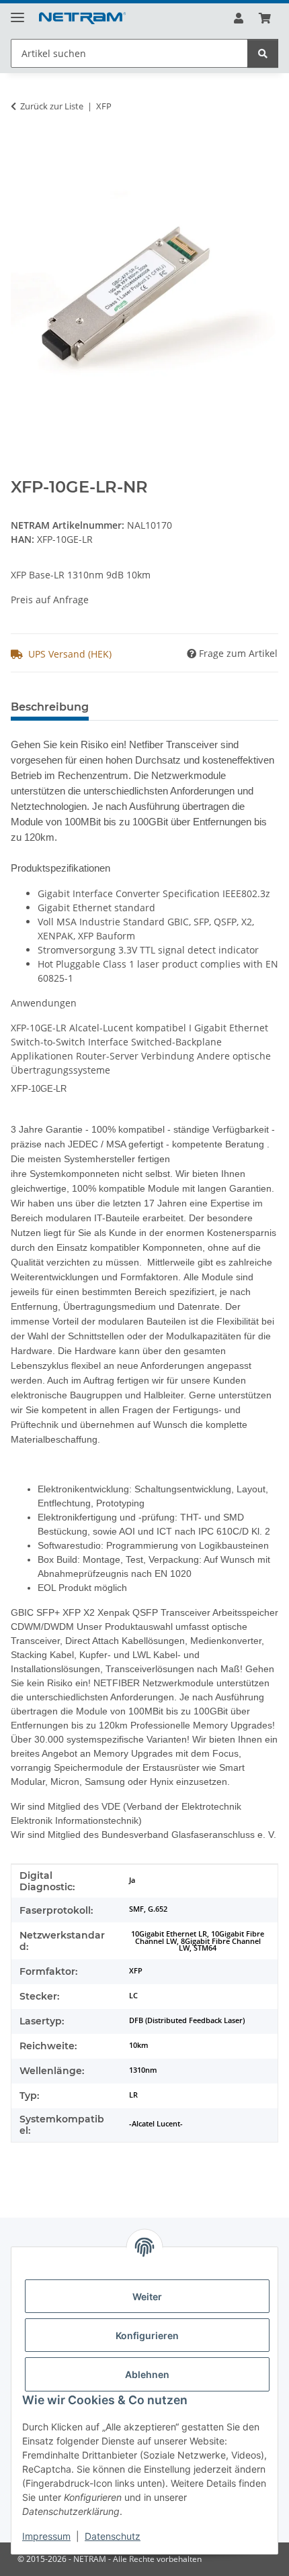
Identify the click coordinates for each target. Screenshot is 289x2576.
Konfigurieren (147, 2335)
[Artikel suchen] (263, 53)
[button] (239, 18)
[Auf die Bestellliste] (22, 148)
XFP (136, 1971)
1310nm (143, 2070)
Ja (132, 1880)
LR (133, 2095)
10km (139, 2045)
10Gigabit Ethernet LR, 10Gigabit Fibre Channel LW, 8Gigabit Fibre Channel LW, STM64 (198, 1941)
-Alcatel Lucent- (156, 2124)
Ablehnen (147, 2374)
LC (133, 1996)
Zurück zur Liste (52, 106)
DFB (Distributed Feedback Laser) (187, 2020)
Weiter (147, 2297)
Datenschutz (113, 2536)
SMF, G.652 (148, 1909)
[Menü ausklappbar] (17, 12)
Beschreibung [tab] (50, 707)
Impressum (46, 2536)
